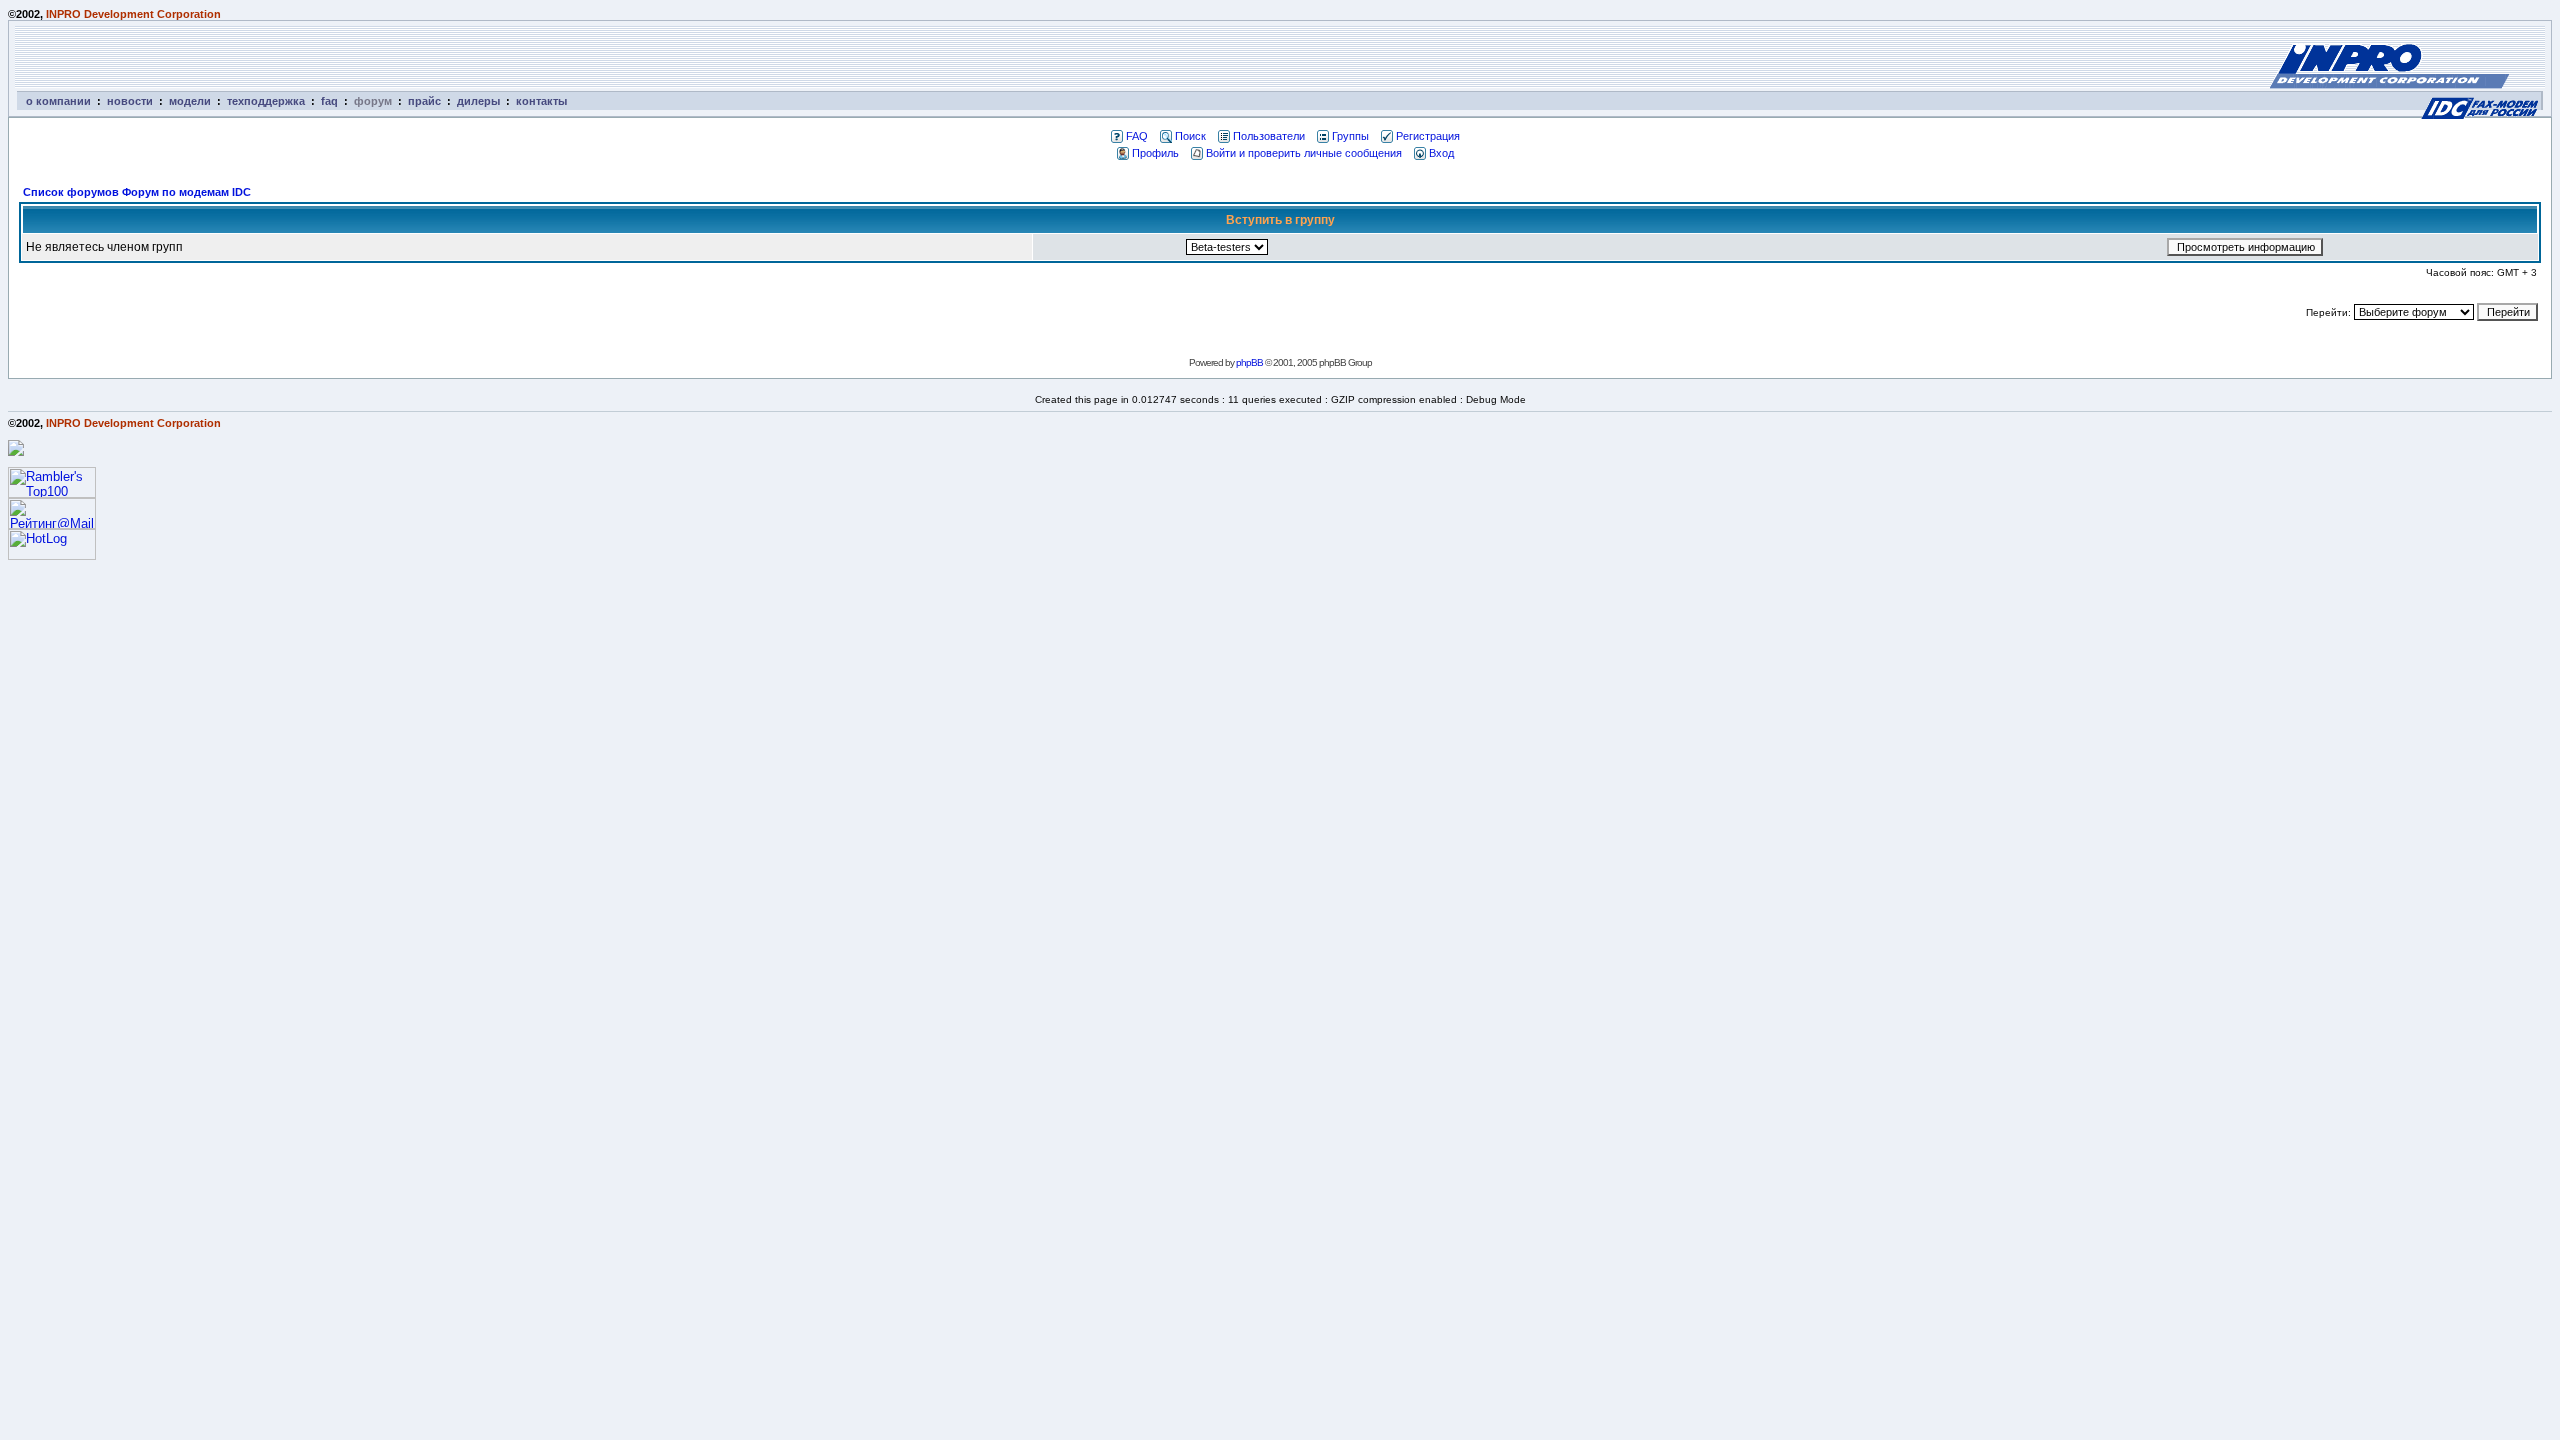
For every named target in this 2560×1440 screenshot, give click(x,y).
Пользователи (1269, 136)
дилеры (478, 101)
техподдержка (266, 101)
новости (130, 101)
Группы (1350, 136)
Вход (1441, 153)
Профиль (1155, 153)
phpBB (1249, 362)
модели (190, 101)
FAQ (1137, 136)
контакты (541, 101)
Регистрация (1428, 136)
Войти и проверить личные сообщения (1304, 153)
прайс (424, 101)
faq (329, 101)
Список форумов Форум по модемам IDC (137, 192)
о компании (58, 101)
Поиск (1190, 136)
